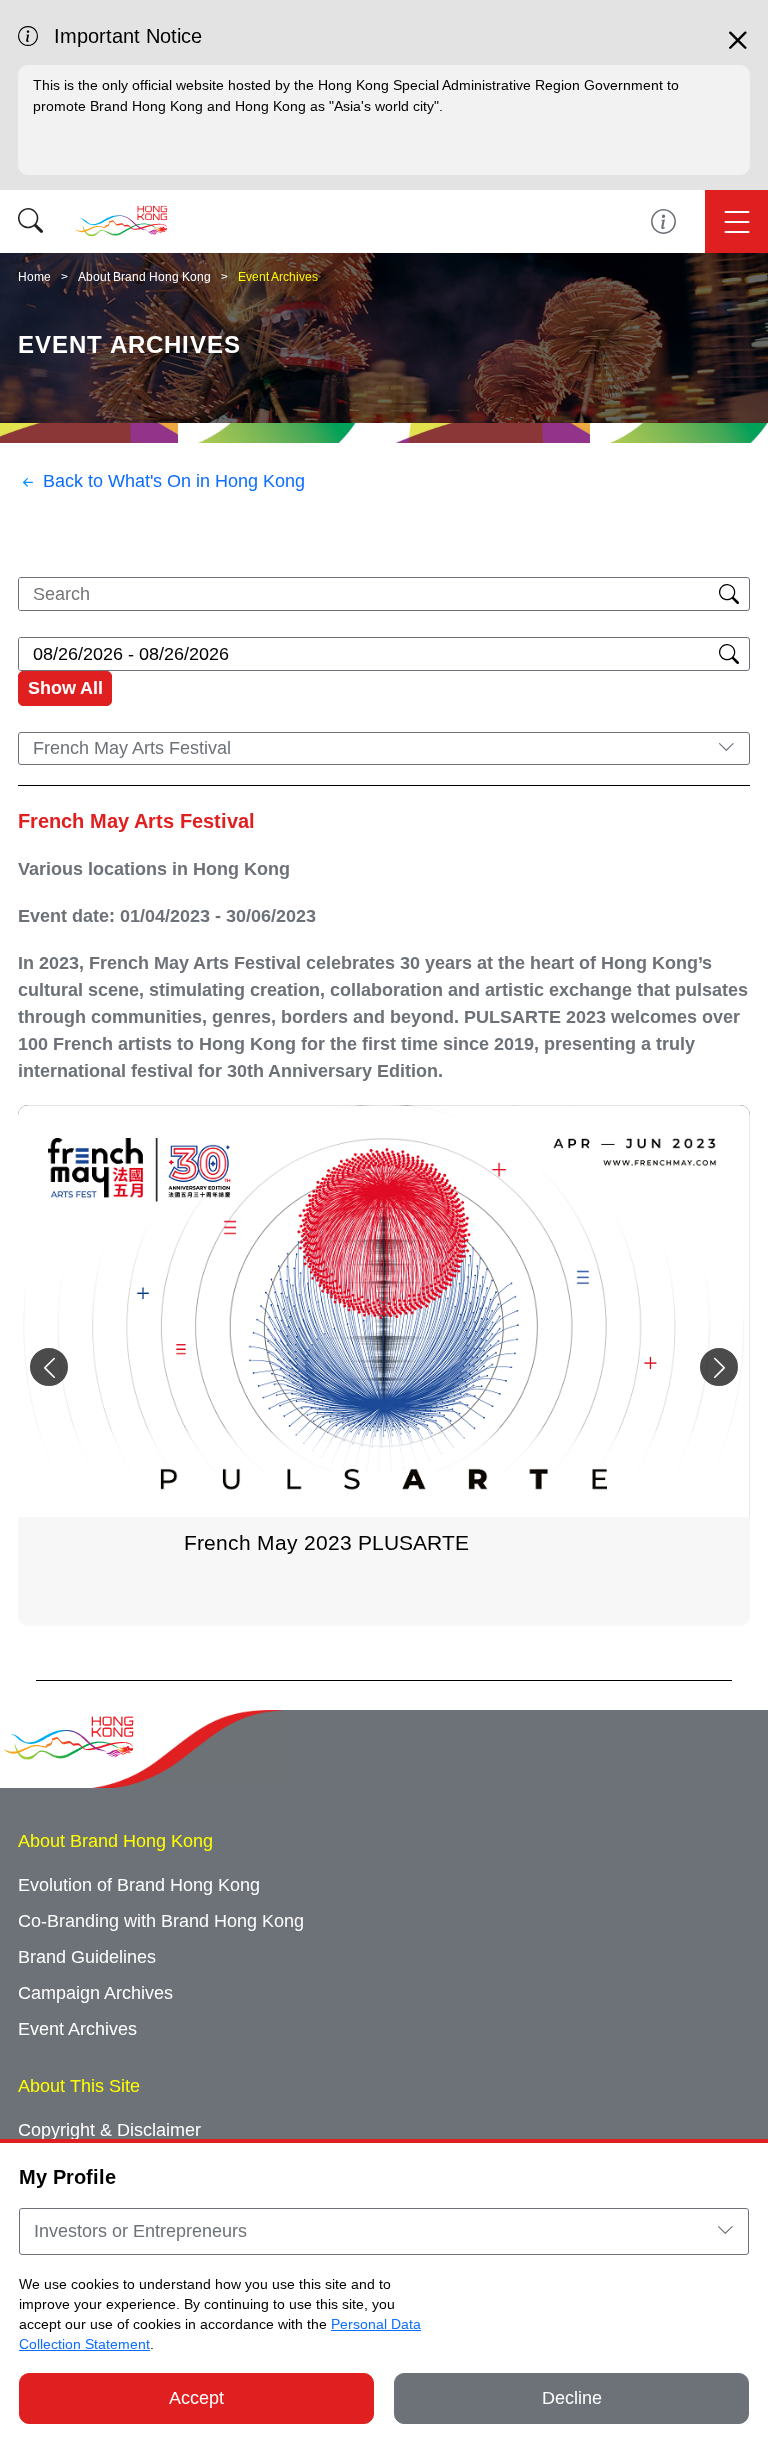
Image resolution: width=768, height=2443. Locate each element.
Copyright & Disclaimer (109, 2130)
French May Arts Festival (136, 821)
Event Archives (278, 277)
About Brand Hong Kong (144, 277)
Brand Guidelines (87, 1957)
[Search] (30, 221)
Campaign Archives (95, 1993)
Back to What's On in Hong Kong (174, 481)
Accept (196, 2398)
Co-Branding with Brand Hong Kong (161, 1921)
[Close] (738, 49)
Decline (572, 2398)
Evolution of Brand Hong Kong (139, 1885)
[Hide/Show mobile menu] (736, 221)
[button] (719, 1367)
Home (34, 277)
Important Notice (663, 221)
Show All (65, 688)
